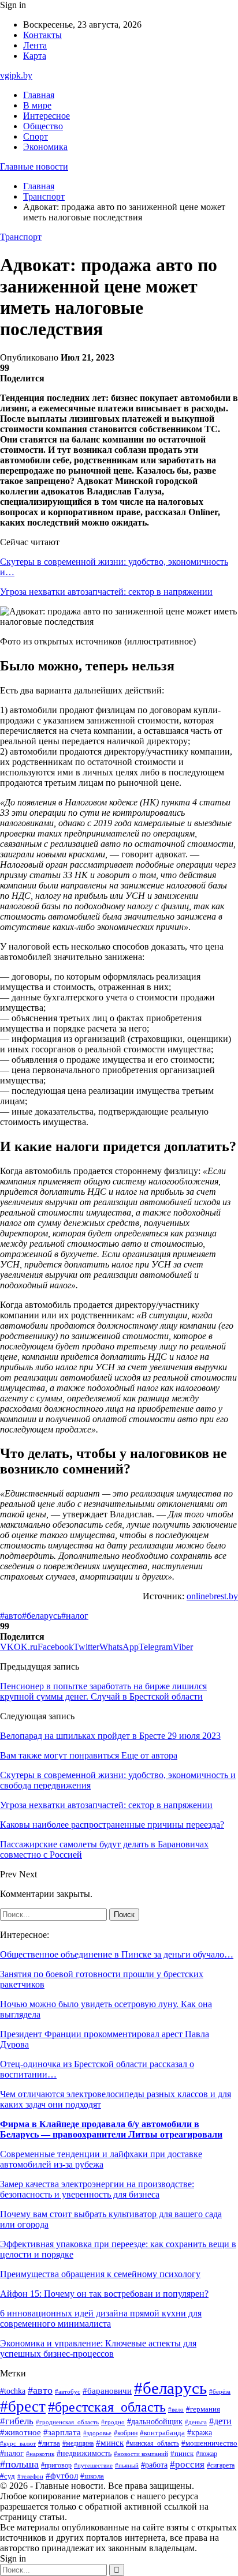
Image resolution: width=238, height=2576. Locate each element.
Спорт (36, 136)
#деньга (196, 2422)
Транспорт (21, 237)
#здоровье (97, 2433)
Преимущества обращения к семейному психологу (100, 2274)
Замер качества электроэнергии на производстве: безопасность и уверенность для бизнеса (97, 2189)
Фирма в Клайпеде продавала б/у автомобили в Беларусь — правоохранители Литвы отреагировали (111, 2129)
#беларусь (42, 1616)
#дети (220, 2421)
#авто (11, 1616)
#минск (110, 2442)
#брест (23, 2406)
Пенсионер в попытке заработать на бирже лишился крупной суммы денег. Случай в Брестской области (103, 1691)
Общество (43, 126)
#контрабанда (162, 2433)
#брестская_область (107, 2407)
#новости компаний (141, 2454)
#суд (8, 2476)
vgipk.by (16, 75)
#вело (176, 2409)
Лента (35, 45)
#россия (187, 2464)
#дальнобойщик (155, 2422)
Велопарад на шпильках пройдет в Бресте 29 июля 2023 (110, 1736)
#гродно (113, 2422)
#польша (19, 2464)
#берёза (220, 2391)
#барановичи (107, 2391)
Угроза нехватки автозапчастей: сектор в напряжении (106, 592)
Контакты (42, 35)
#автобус (68, 2392)
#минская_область (153, 2443)
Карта (35, 56)
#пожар (207, 2454)
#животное (21, 2432)
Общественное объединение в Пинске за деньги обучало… (117, 1954)
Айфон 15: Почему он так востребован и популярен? (104, 2294)
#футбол (62, 2476)
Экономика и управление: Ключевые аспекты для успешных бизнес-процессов (98, 2348)
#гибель (17, 2421)
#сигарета (221, 2465)
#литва (49, 2443)
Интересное (47, 116)
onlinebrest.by (212, 1596)
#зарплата (62, 2432)
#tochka (13, 2391)
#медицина (78, 2444)
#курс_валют (18, 2443)
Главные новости (34, 166)
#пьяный (127, 2465)
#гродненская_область (67, 2422)
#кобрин (126, 2433)
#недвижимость (84, 2453)
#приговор (56, 2466)
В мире (37, 105)
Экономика (45, 147)
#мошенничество (209, 2443)
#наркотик (40, 2454)
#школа (92, 2476)
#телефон (30, 2476)
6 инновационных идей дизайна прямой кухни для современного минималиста (101, 2318)
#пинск (182, 2453)
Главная (39, 95)
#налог (75, 1616)
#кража (200, 2433)
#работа (154, 2465)
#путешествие (93, 2465)
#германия (203, 2409)
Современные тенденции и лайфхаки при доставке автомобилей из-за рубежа (101, 2159)
